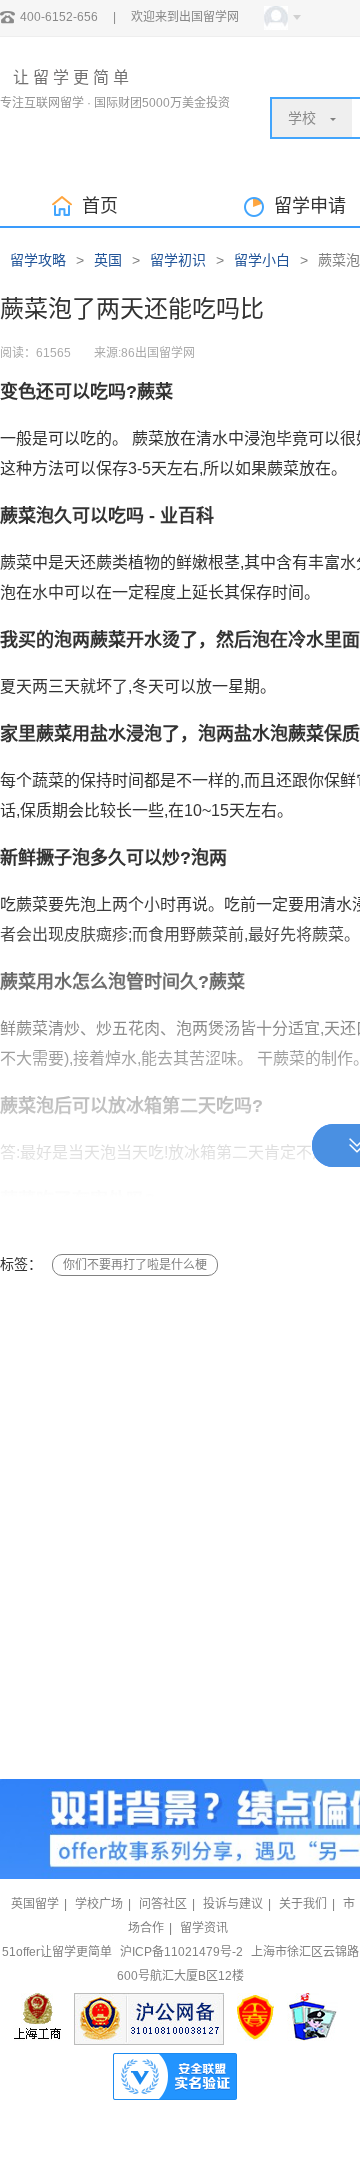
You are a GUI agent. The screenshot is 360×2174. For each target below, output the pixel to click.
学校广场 (99, 1904)
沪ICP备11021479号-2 (181, 1952)
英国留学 (35, 1904)
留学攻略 (38, 260)
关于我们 (303, 1904)
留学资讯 (204, 1928)
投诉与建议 (233, 1904)
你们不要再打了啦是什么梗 (135, 1265)
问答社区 (163, 1904)
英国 (108, 260)
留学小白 (262, 260)
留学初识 (178, 260)
